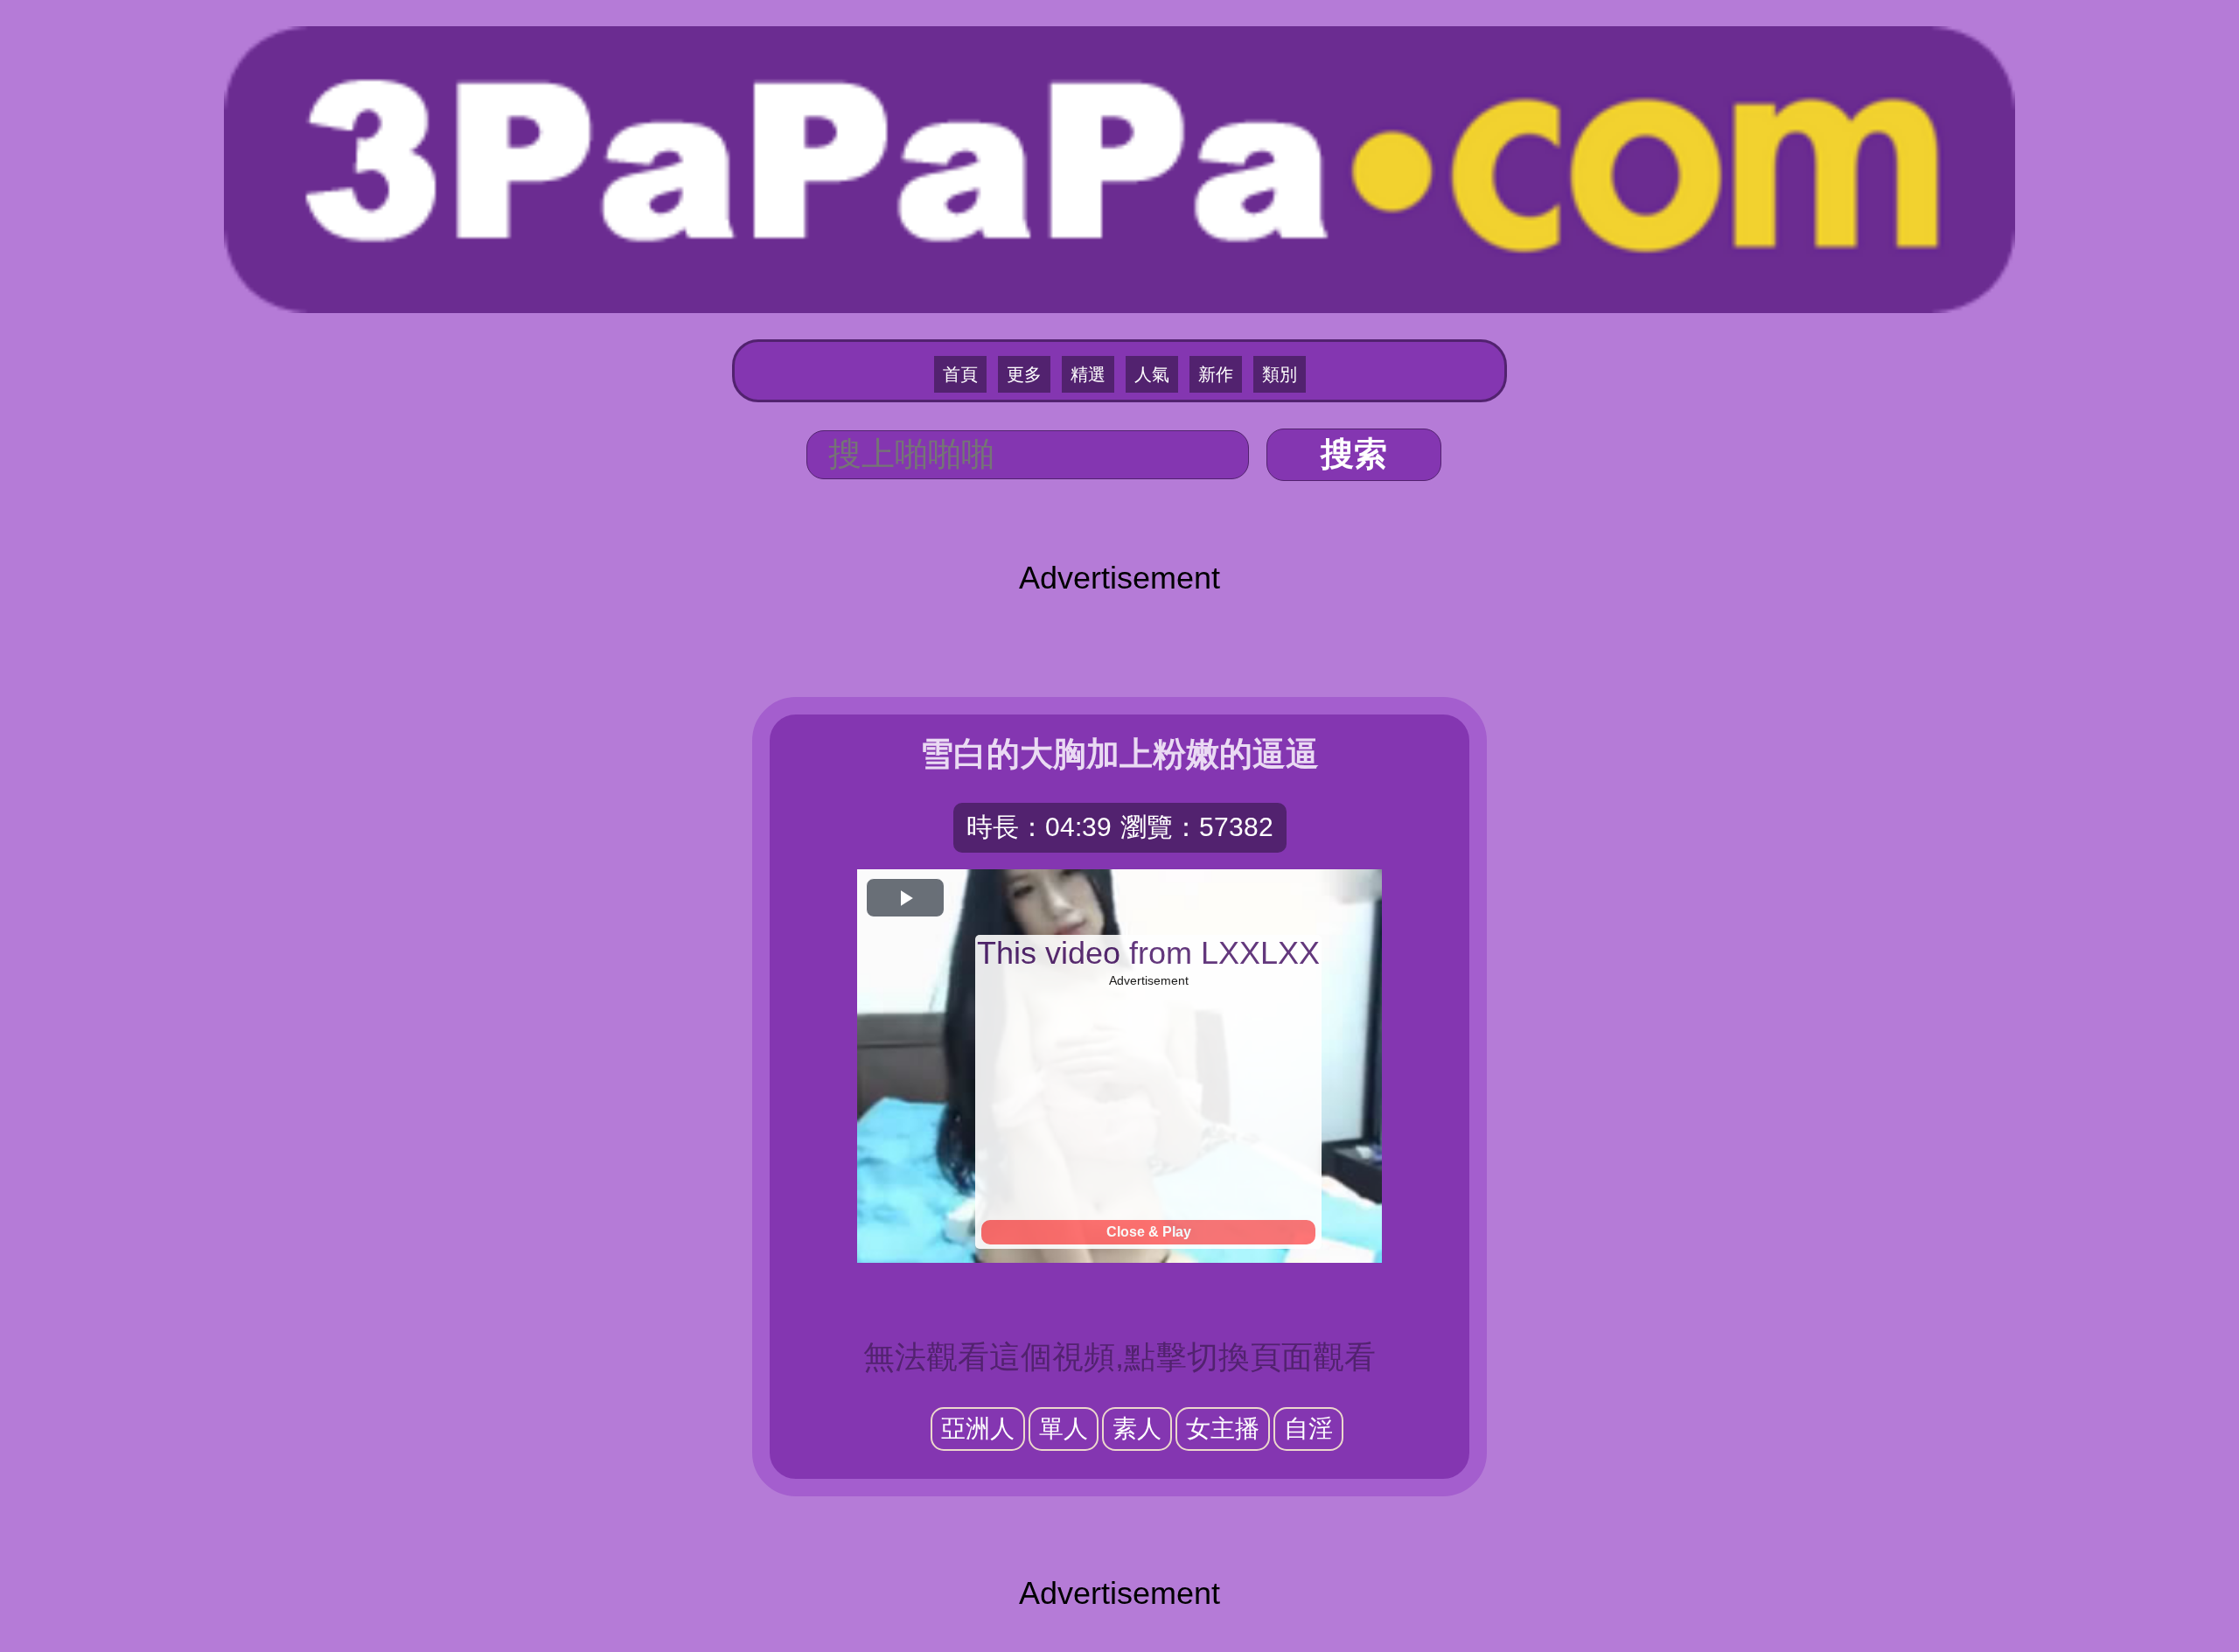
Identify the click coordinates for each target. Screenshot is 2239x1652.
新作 (1216, 374)
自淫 (1308, 1429)
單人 (1064, 1429)
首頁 (960, 374)
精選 (1088, 374)
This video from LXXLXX (1148, 953)
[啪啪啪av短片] (1119, 167)
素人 (1137, 1429)
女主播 (1223, 1429)
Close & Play (1149, 1232)
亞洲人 (978, 1429)
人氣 (1152, 374)
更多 (1024, 374)
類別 (1280, 374)
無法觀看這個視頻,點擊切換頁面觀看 (1119, 1357)
